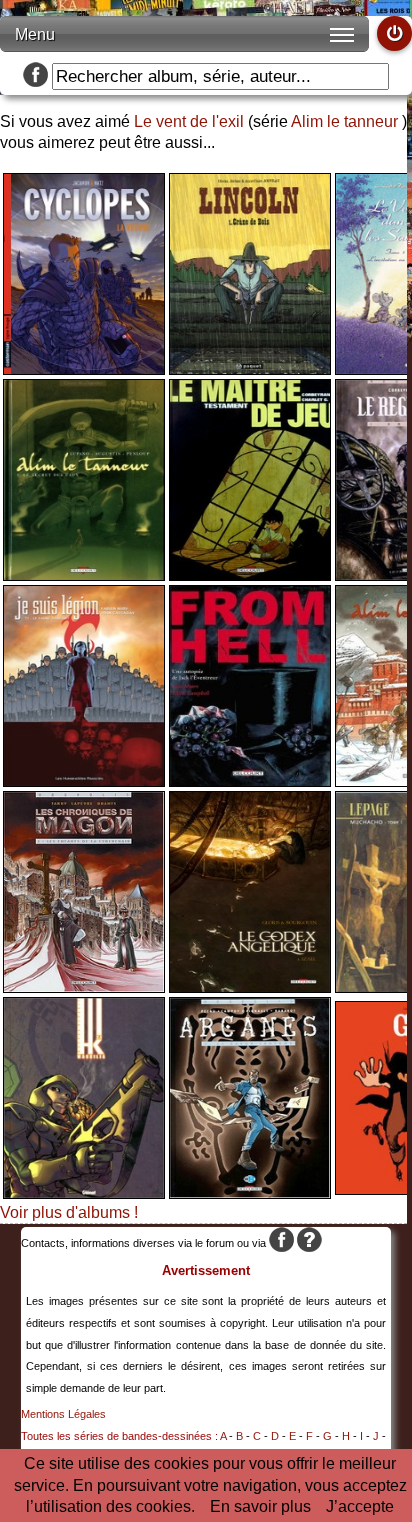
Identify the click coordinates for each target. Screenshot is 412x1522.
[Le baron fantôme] (250, 1193)
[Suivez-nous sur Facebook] (35, 76)
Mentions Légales (63, 1414)
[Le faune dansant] (84, 781)
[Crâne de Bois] (250, 369)
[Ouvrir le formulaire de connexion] (394, 33)
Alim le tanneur (344, 121)
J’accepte (360, 1506)
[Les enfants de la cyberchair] (84, 987)
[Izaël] (250, 987)
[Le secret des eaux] (84, 575)
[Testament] (250, 575)
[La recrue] (84, 369)
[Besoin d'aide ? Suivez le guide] (309, 1243)
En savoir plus (260, 1506)
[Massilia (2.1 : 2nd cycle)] (84, 1193)
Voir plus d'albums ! (69, 1212)
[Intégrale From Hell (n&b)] (250, 781)
